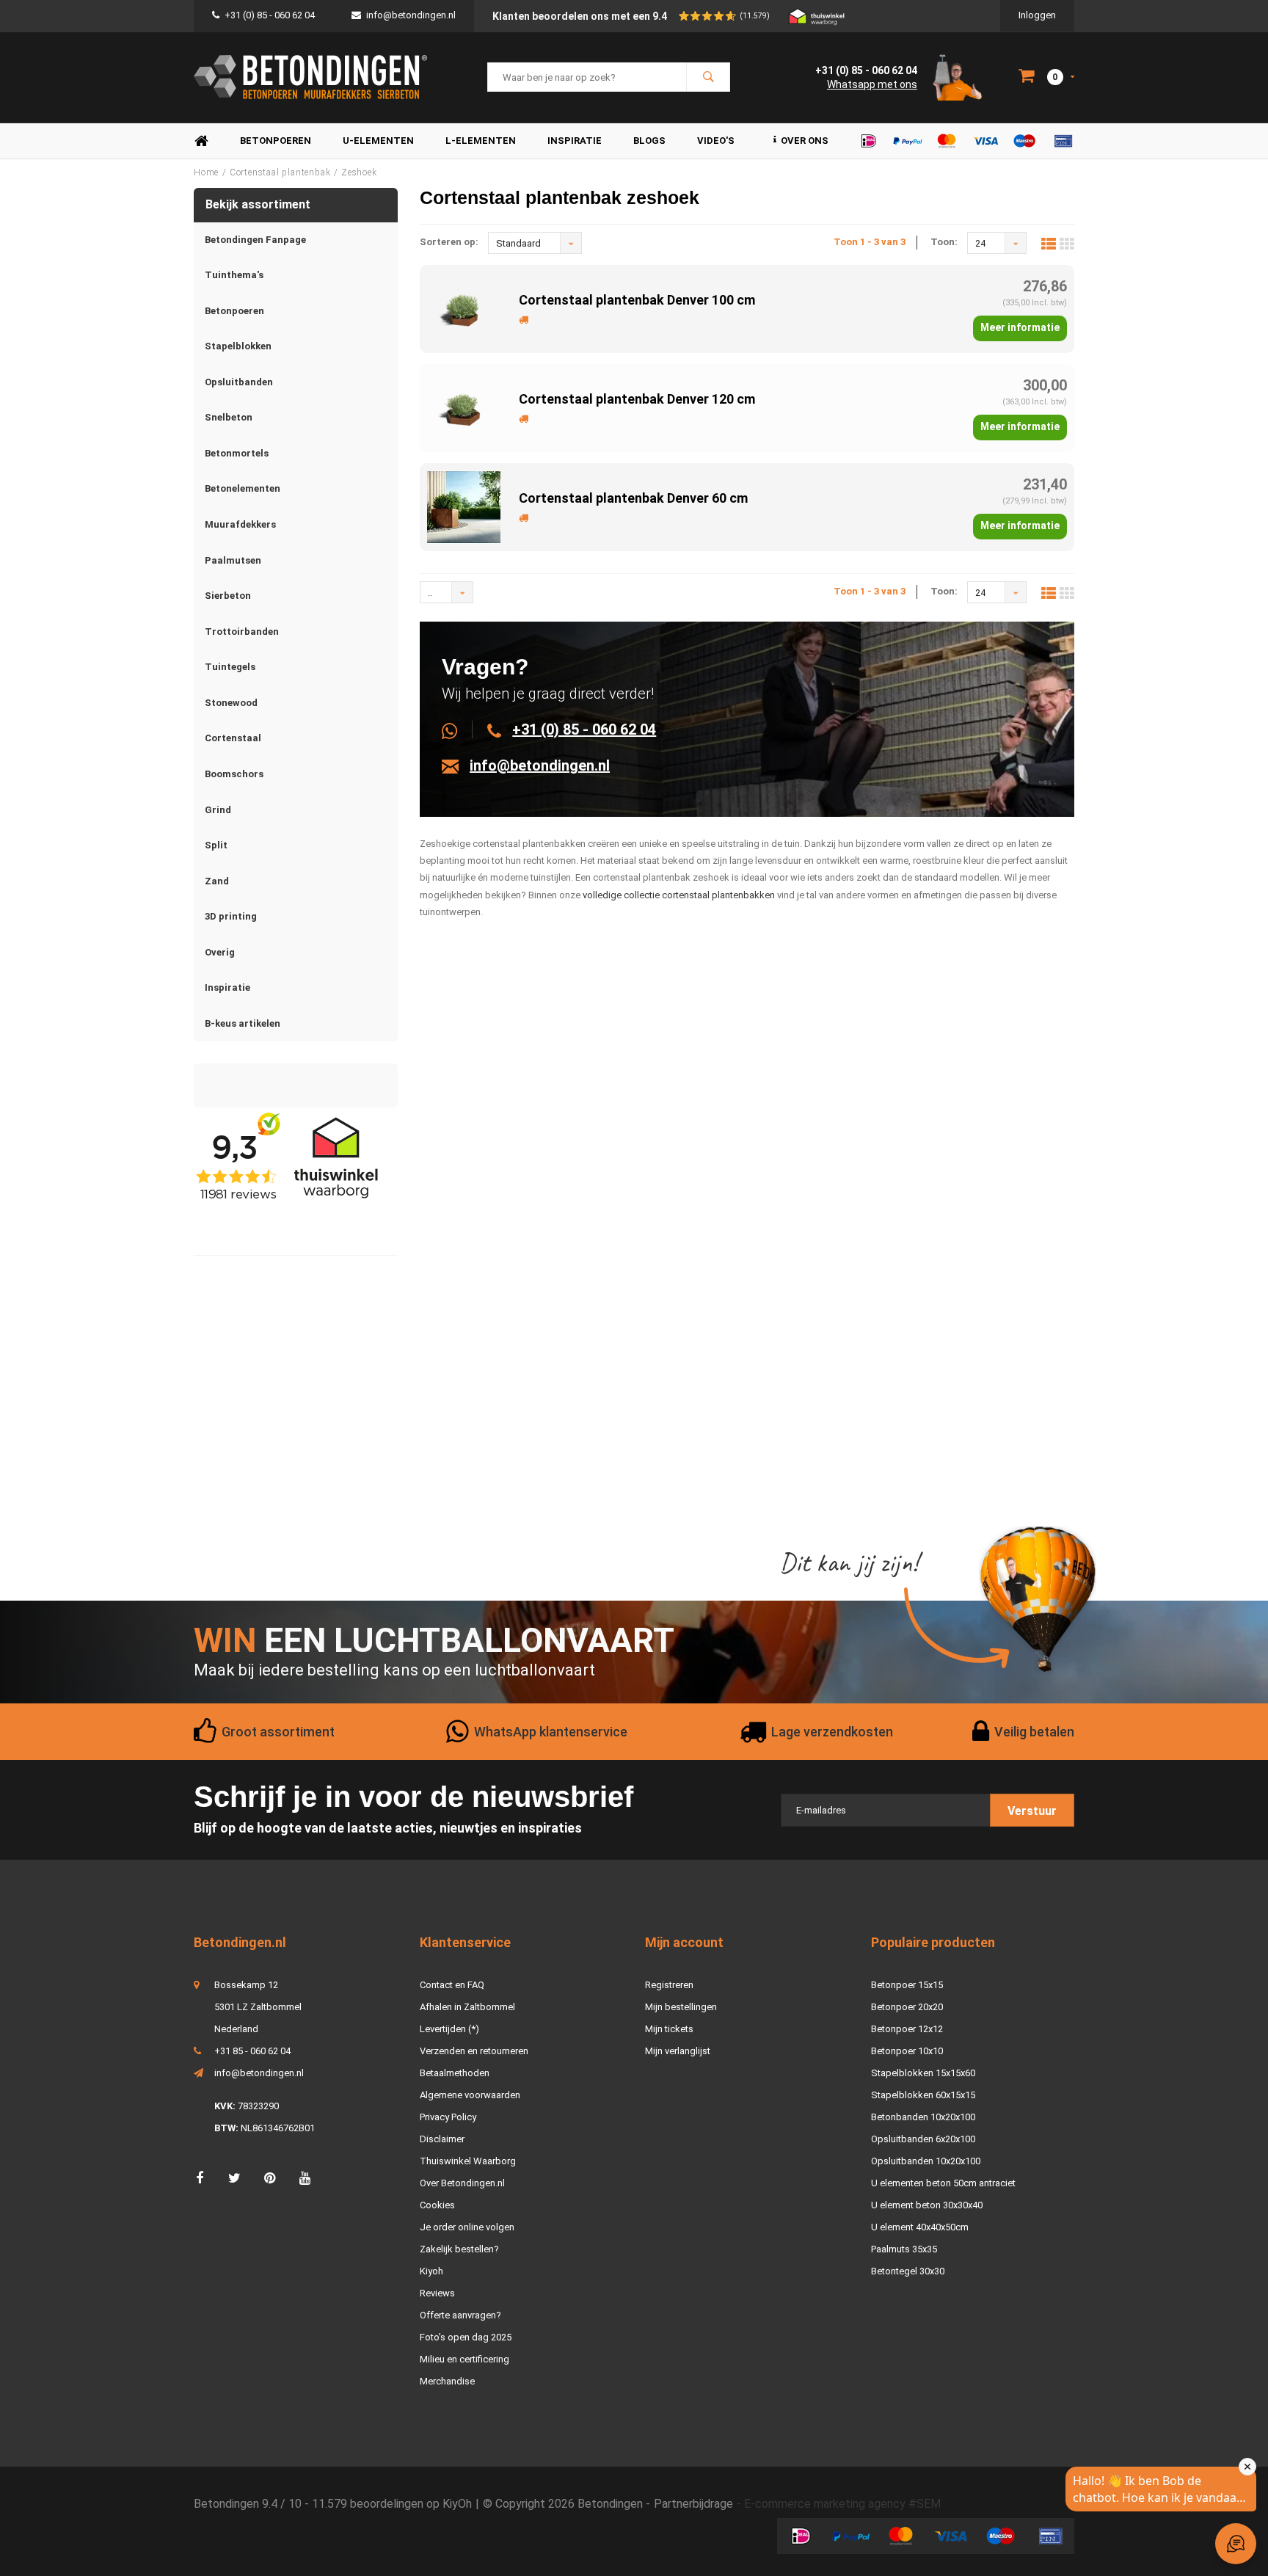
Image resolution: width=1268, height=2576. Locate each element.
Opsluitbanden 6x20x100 (923, 2139)
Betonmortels (237, 453)
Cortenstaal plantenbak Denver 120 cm (637, 399)
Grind (218, 810)
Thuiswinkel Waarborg (468, 2161)
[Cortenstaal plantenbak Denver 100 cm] (464, 308)
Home (201, 141)
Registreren (669, 1985)
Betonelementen (243, 488)
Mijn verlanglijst (678, 2051)
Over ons (805, 141)
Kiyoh (431, 2271)
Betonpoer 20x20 (907, 2007)
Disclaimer (442, 2139)
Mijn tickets (669, 2029)
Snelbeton (229, 417)
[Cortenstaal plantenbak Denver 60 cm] (464, 506)
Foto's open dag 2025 (466, 2337)
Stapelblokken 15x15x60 (923, 2073)
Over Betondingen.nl (462, 2183)
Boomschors (234, 774)
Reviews (437, 2293)
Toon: (944, 242)
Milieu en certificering (464, 2359)
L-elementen (481, 141)
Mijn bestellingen (681, 2007)
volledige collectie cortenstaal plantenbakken (679, 895)
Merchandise (447, 2381)
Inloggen (1037, 15)
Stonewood (231, 703)
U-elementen (378, 141)
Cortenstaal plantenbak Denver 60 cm (633, 498)
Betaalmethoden (455, 2073)
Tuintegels (230, 667)
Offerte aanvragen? (460, 2315)
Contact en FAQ (452, 1985)
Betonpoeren (276, 141)
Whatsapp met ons (872, 84)
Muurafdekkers (240, 524)
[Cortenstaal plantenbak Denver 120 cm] (464, 407)
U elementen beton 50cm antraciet (943, 2183)
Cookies (437, 2205)
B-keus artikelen (243, 1023)
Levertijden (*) (449, 2029)
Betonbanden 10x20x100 (923, 2117)
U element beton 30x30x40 (927, 2205)
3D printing (231, 916)
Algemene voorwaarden (470, 2095)
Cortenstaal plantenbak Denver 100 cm (637, 300)
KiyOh (457, 2504)
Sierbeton (228, 596)
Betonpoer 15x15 (907, 1985)
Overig (220, 952)
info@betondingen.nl (411, 15)
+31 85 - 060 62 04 (252, 2051)
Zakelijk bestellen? (459, 2249)
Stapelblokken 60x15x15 (923, 2095)
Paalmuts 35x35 (904, 2249)
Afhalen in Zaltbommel (467, 2007)
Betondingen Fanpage (255, 240)
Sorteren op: (449, 242)
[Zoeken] (708, 77)
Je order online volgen (467, 2227)
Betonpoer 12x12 (907, 2029)
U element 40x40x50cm (920, 2227)
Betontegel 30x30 (908, 2271)
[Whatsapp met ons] (458, 729)
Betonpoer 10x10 (907, 2051)
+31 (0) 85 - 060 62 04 (270, 15)
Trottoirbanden (242, 632)
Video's (716, 141)
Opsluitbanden (239, 382)
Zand (217, 881)
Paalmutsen (233, 560)
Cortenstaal (233, 738)
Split (216, 845)
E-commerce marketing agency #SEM (842, 2504)
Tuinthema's (234, 275)
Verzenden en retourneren (474, 2051)
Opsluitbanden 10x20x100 (926, 2161)
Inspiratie (575, 141)
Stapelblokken (238, 346)
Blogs (649, 141)
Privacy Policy (448, 2117)
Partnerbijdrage (693, 2504)
